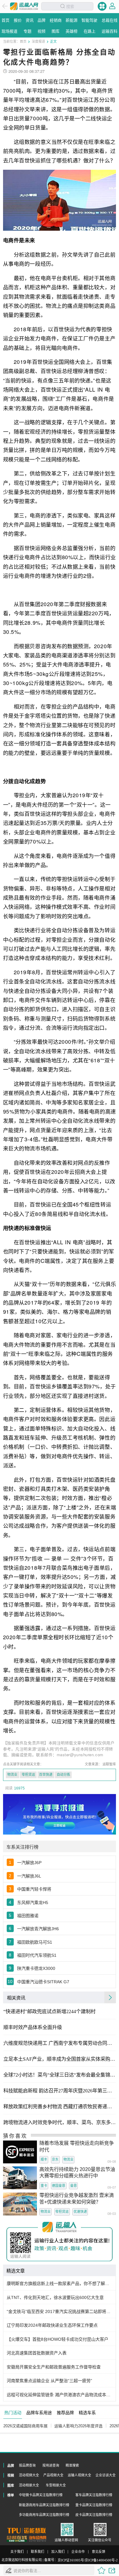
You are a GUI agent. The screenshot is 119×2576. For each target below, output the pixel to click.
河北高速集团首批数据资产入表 (37, 2353)
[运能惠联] (27, 2530)
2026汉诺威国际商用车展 (25, 2426)
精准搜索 (72, 2465)
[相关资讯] (110, 1997)
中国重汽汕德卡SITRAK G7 (43, 1982)
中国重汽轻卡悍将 (34, 1889)
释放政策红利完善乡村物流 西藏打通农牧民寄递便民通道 (60, 2107)
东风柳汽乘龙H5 (33, 1903)
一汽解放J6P (29, 1863)
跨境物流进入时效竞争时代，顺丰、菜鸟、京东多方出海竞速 (60, 2123)
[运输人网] (24, 6)
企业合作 (78, 2552)
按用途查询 (51, 2465)
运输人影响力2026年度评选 (78, 2426)
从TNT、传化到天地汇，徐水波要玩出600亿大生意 (55, 2297)
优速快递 (80, 2212)
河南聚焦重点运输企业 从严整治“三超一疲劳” (49, 2381)
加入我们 (58, 2552)
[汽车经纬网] (38, 2539)
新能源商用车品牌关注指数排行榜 (44, 2505)
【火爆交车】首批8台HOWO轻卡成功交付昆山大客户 (58, 2339)
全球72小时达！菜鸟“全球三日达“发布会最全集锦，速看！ (60, 2075)
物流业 (12, 1775)
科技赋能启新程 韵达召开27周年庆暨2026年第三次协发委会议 (60, 2091)
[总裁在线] (17, 2539)
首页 (23, 41)
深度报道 (38, 41)
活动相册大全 (29, 2485)
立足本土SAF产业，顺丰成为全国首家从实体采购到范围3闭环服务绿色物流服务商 (60, 2059)
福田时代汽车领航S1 (37, 1955)
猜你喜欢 (15, 2136)
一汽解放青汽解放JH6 (38, 1929)
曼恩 (74, 2186)
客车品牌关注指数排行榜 (94, 2495)
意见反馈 (99, 2552)
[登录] (112, 6)
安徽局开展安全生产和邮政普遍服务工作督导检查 (54, 2367)
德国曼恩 (59, 2186)
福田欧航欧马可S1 (35, 1942)
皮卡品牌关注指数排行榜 (94, 2515)
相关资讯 (16, 1997)
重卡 (44, 2186)
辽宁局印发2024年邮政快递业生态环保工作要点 (52, 2325)
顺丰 (44, 2159)
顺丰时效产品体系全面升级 (33, 2027)
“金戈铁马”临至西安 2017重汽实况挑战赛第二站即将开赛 (60, 2311)
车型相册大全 (56, 2485)
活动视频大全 (29, 2475)
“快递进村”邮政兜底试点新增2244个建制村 (49, 2012)
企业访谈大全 (106, 2475)
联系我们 (38, 2552)
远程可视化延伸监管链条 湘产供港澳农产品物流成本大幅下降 (60, 2395)
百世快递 (46, 1775)
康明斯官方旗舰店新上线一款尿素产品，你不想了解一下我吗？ (60, 2283)
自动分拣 (63, 1775)
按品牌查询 (27, 2465)
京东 (55, 2159)
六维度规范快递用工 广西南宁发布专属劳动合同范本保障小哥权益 (60, 2043)
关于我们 (17, 2552)
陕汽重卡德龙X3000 (36, 1968)
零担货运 (28, 1775)
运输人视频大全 (79, 2475)
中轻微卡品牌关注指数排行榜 (41, 2495)
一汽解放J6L (29, 1876)
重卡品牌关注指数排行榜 (94, 2505)
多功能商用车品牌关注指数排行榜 (44, 2515)
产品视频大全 (53, 2475)
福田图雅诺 (28, 1916)
